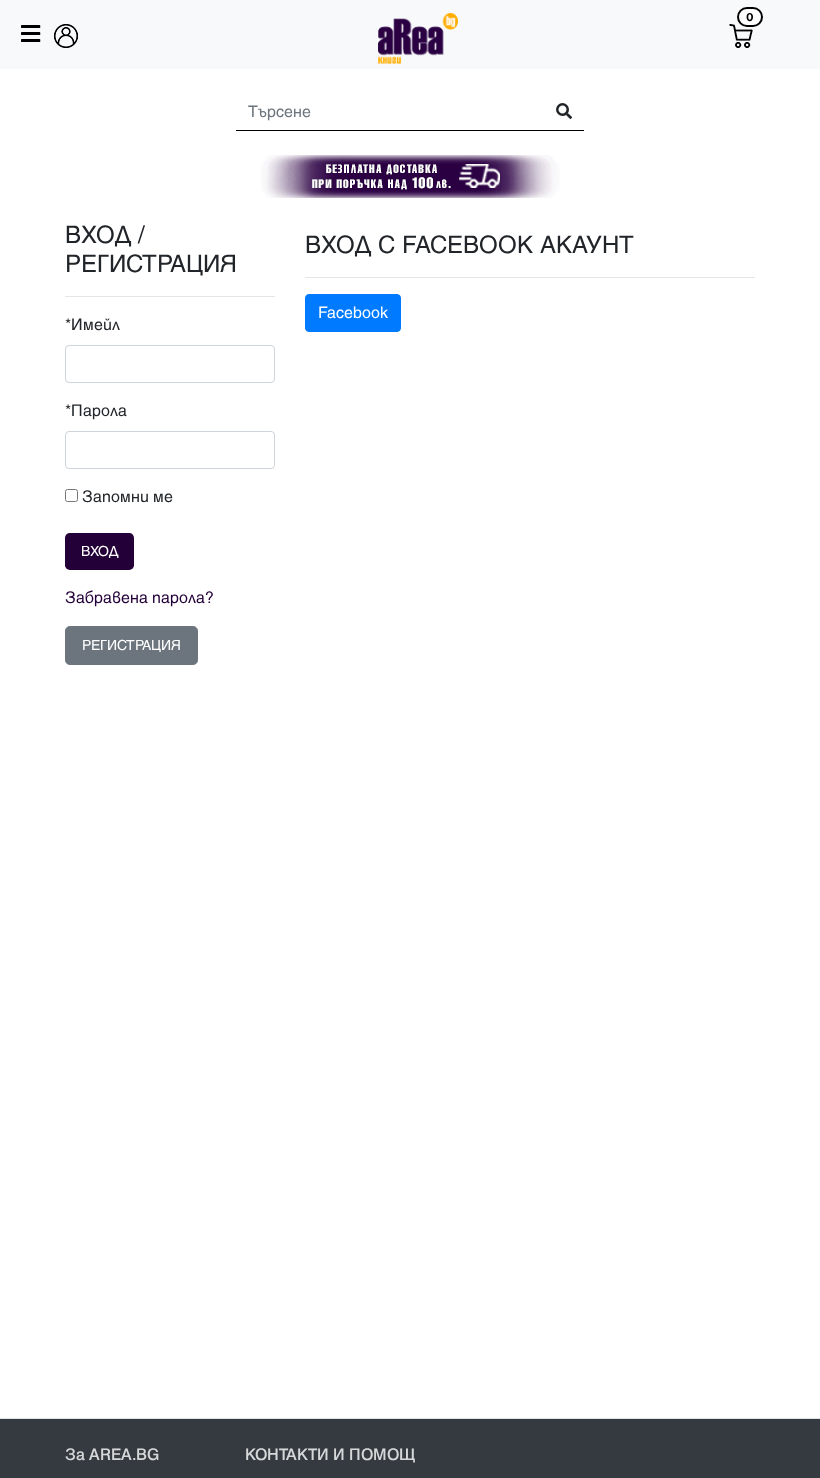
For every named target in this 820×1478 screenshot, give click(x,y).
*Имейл (92, 325)
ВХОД (99, 551)
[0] (741, 36)
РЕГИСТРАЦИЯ (131, 645)
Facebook (353, 313)
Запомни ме (125, 497)
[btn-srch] (555, 112)
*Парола (96, 411)
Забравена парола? (139, 598)
